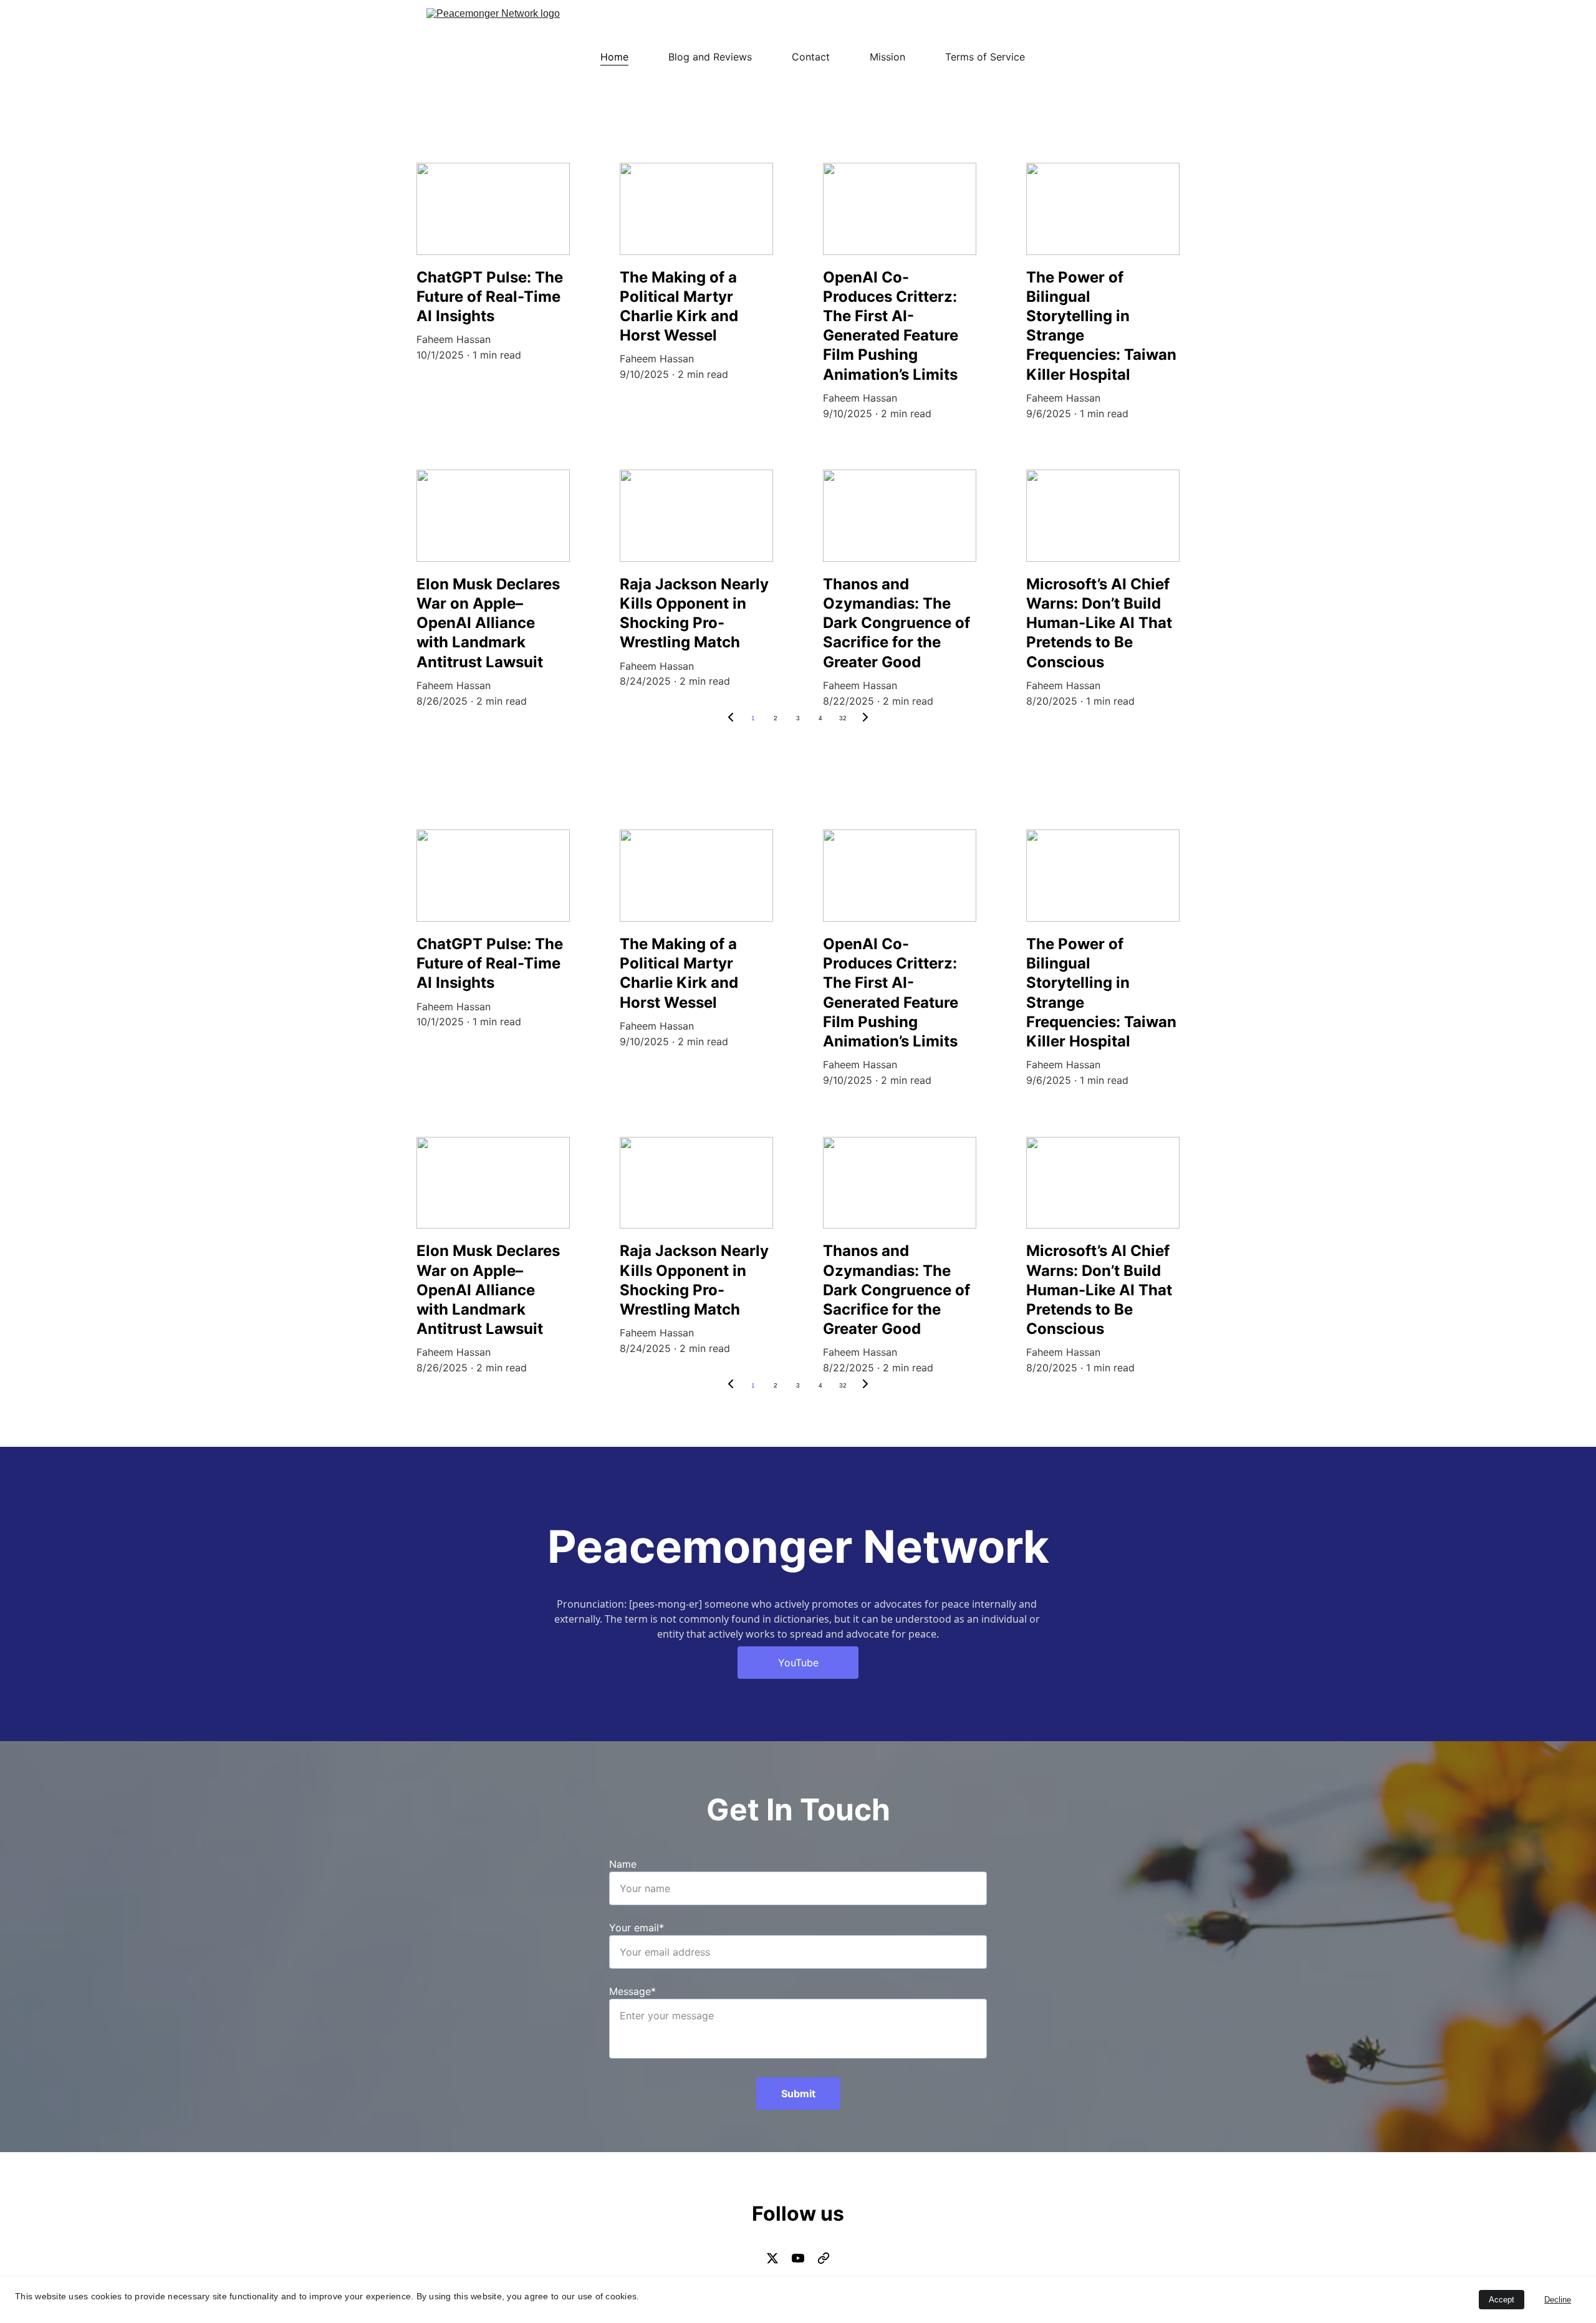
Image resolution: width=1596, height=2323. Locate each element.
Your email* (637, 1928)
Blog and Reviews (710, 57)
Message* (632, 1991)
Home (614, 57)
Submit (798, 2094)
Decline (1558, 2300)
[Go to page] (824, 2258)
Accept (1502, 2300)
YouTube (798, 1663)
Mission (887, 57)
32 (843, 718)
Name (623, 1864)
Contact (811, 57)
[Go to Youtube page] (798, 2258)
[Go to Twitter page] (772, 2258)
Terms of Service (985, 57)
